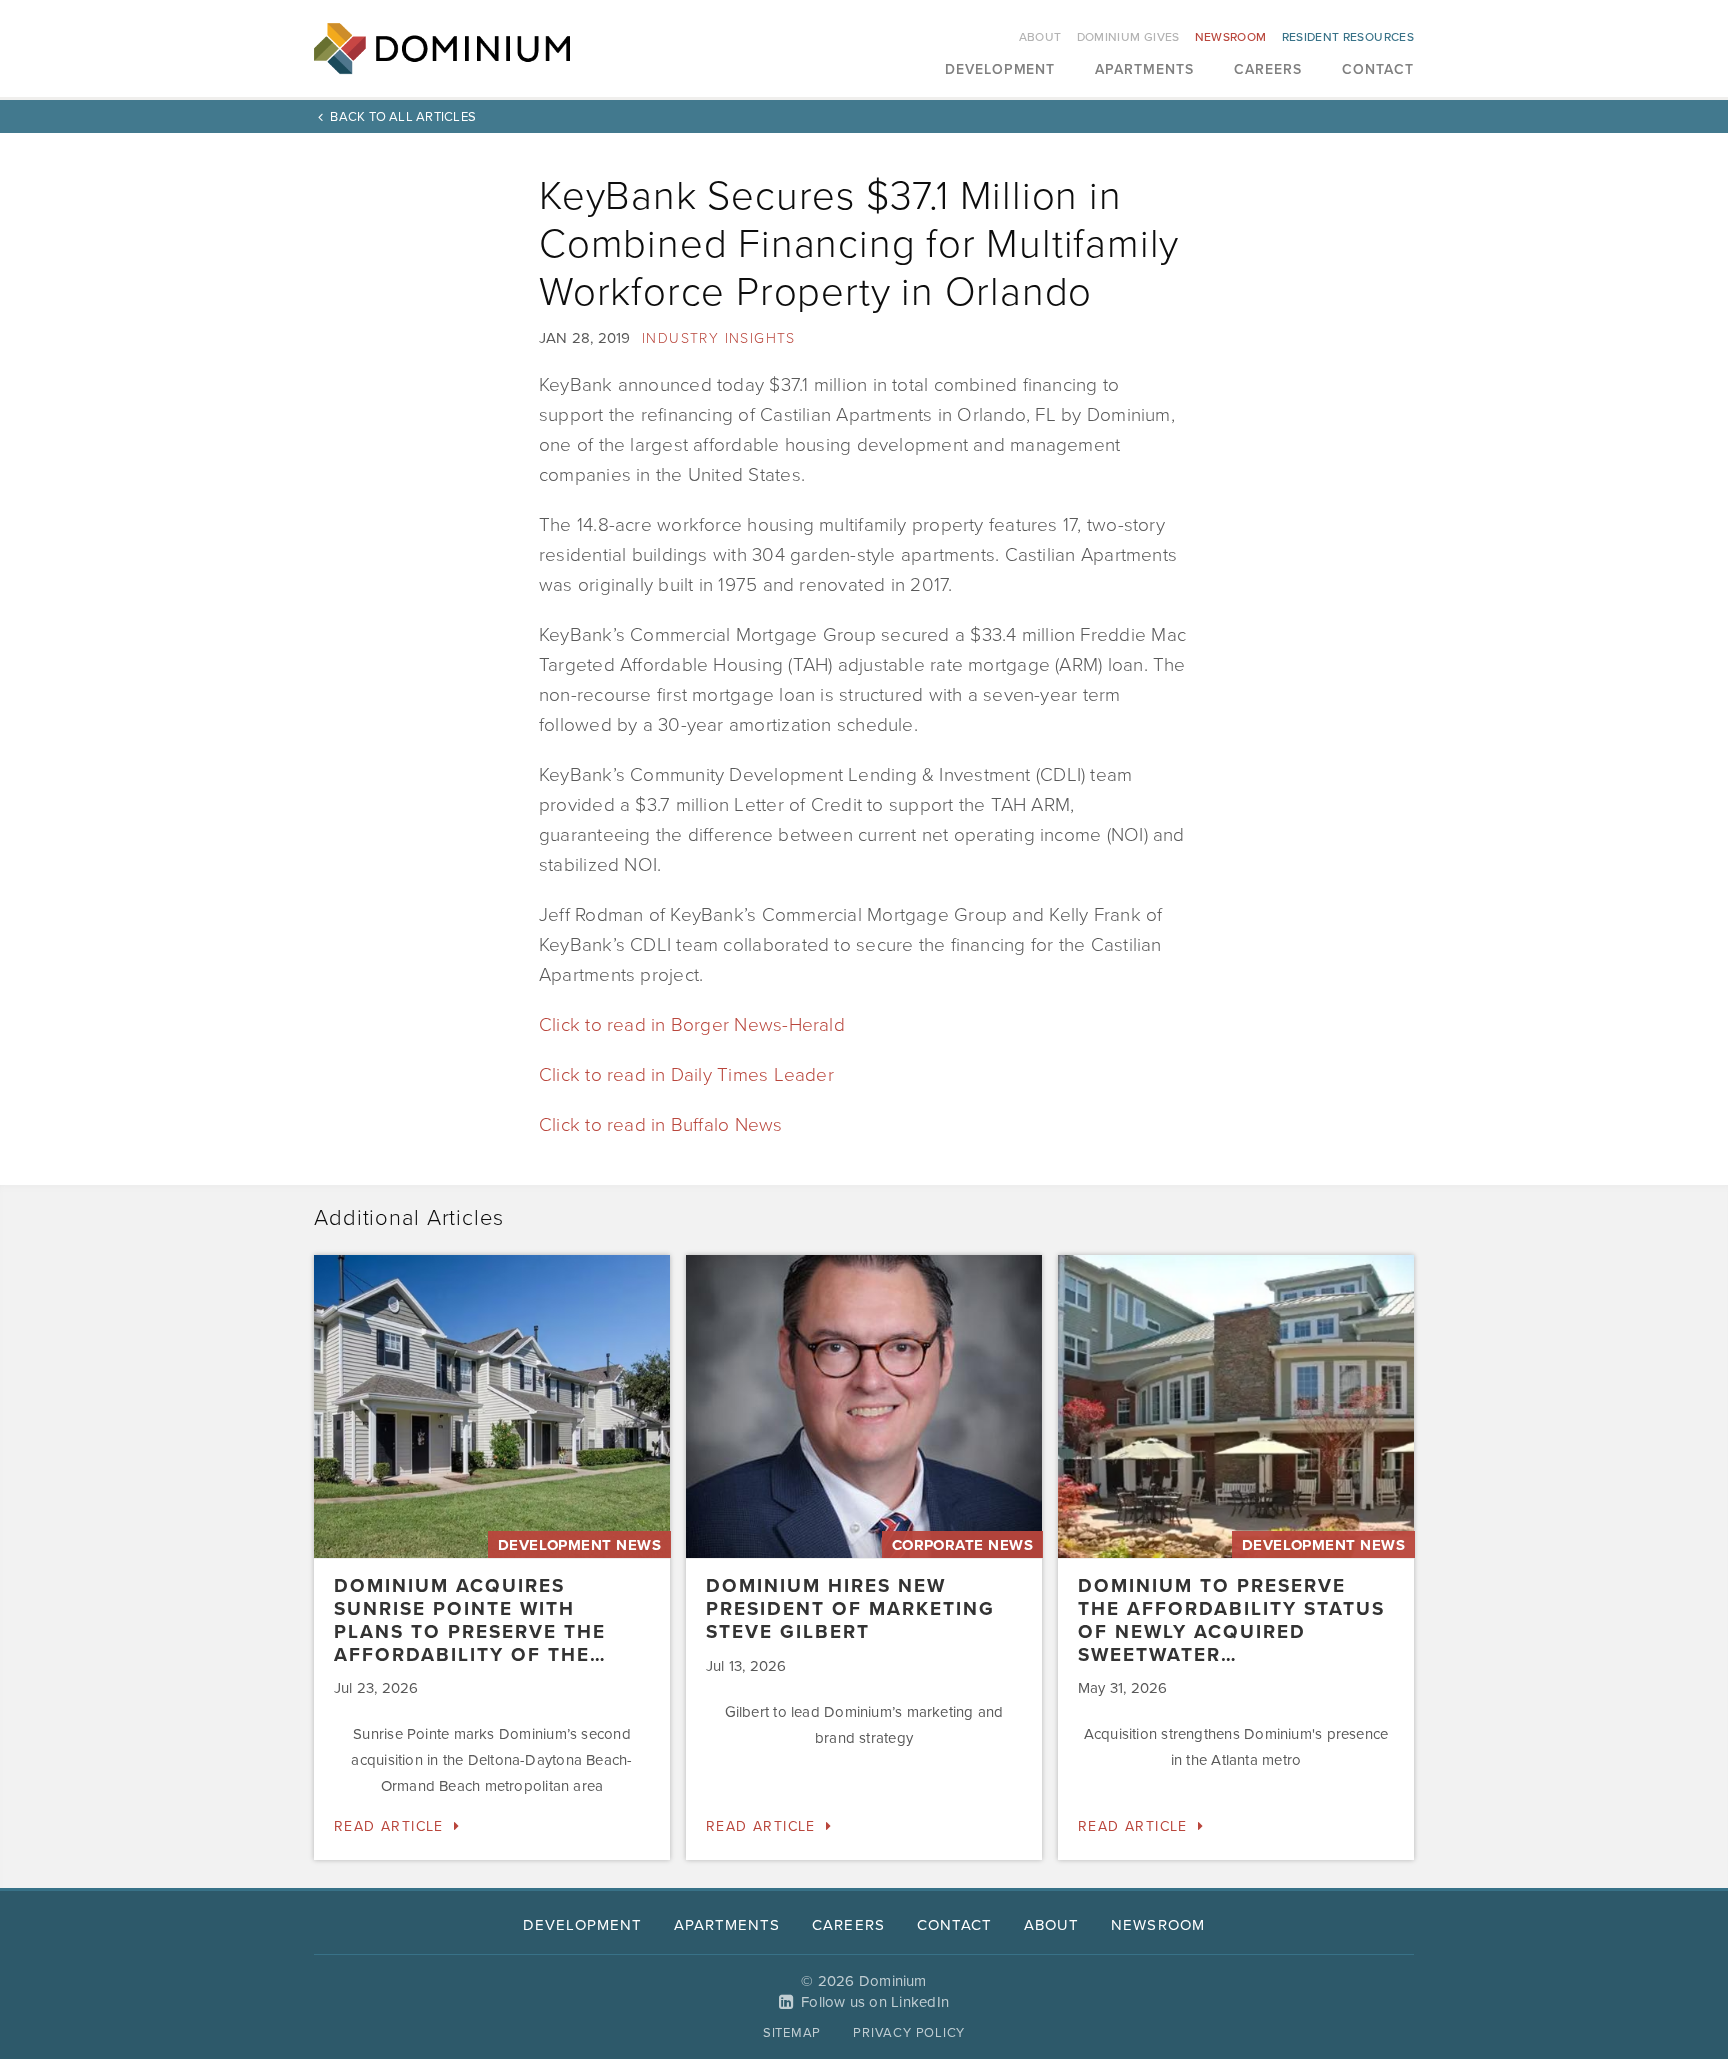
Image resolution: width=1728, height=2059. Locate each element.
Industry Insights (719, 338)
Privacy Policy (909, 2033)
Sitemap (792, 2033)
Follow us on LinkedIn (875, 2002)
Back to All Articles (403, 117)
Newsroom (1231, 37)
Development (1000, 70)
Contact (1378, 70)
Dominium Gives (1128, 37)
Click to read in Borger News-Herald (692, 1025)
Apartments (1144, 70)
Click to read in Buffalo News (661, 1125)
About (1040, 37)
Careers (1268, 70)
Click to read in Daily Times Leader (686, 1075)
